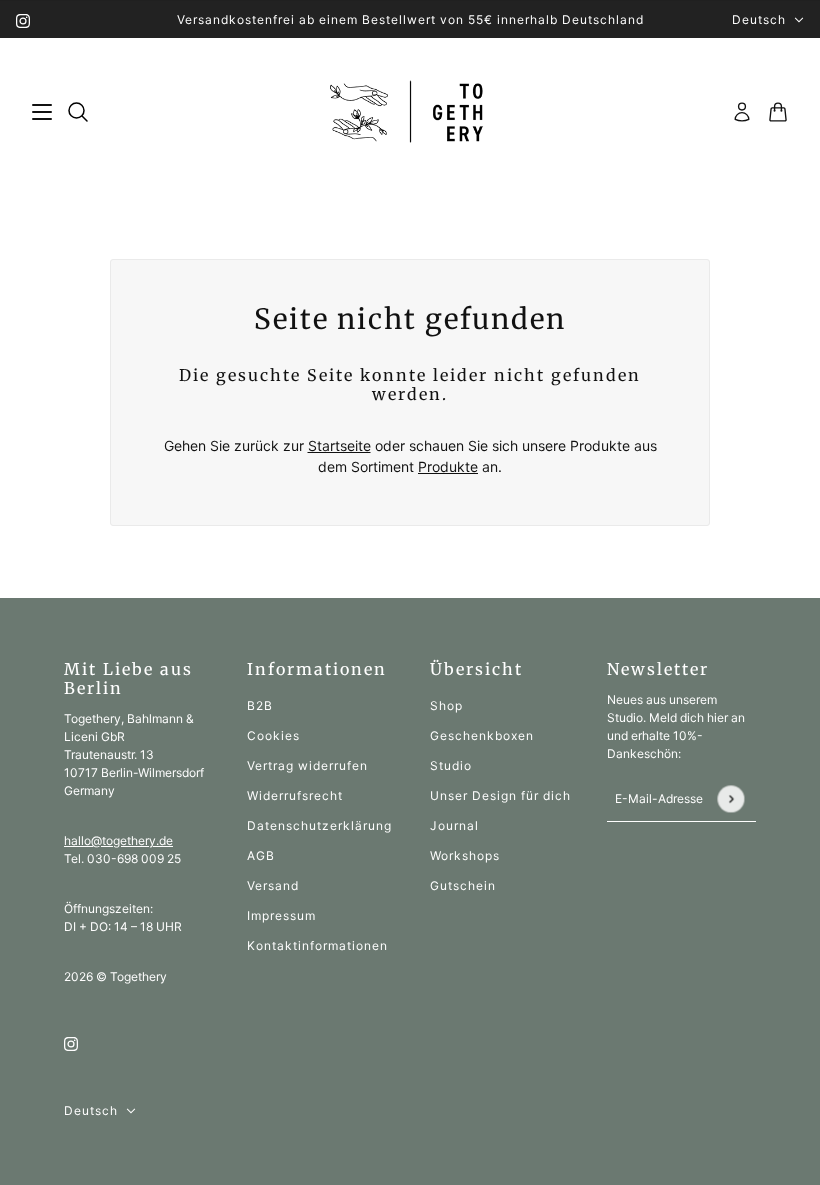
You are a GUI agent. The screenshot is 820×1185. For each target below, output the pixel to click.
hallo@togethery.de (118, 840)
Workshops (465, 855)
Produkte (448, 466)
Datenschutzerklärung (319, 825)
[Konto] (742, 112)
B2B (260, 705)
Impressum (281, 915)
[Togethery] (410, 112)
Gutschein (463, 885)
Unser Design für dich (500, 795)
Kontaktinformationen (317, 945)
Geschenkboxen (482, 735)
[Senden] (730, 798)
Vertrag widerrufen (307, 765)
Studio (451, 765)
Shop (446, 705)
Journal (454, 825)
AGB (261, 855)
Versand (273, 885)
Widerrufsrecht (295, 795)
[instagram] (23, 19)
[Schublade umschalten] (42, 112)
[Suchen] (78, 112)
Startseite (339, 445)
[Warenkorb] (778, 112)
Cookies (273, 735)
